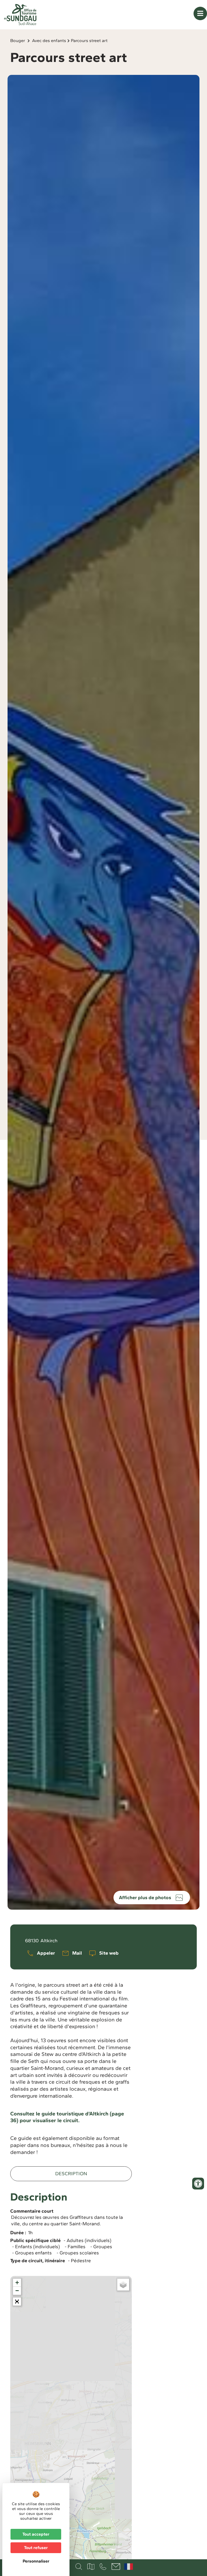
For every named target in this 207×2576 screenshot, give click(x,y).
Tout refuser (36, 2548)
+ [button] (17, 2283)
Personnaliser (36, 2561)
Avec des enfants (49, 41)
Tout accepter (36, 2534)
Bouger (18, 41)
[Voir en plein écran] (17, 2302)
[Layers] (123, 2285)
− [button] (17, 2291)
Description (71, 2174)
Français (129, 2567)
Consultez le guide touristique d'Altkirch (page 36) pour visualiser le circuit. (67, 2117)
